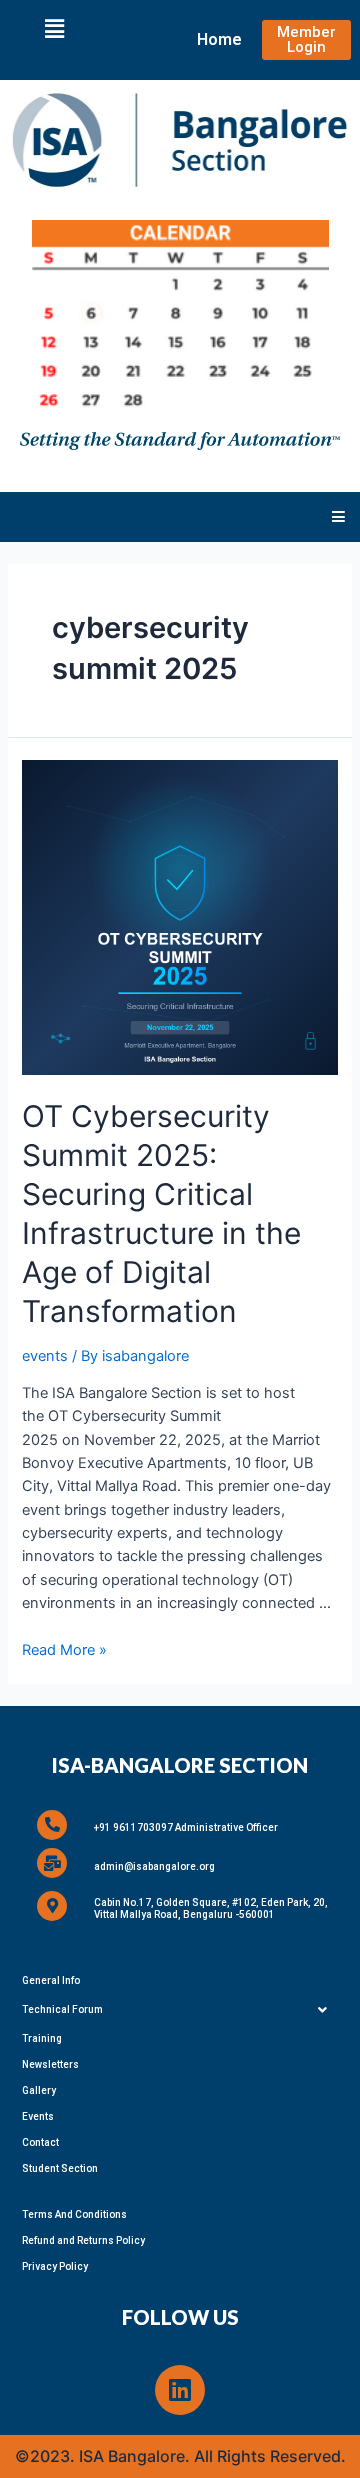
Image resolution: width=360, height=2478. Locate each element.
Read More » (64, 1650)
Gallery (39, 2090)
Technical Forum (62, 2009)
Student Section (60, 2168)
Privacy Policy (55, 2266)
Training (42, 2038)
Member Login (306, 39)
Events (38, 2116)
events (45, 1356)
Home (219, 39)
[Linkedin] (180, 2390)
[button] (54, 28)
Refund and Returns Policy (83, 2240)
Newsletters (50, 2064)
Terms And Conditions (74, 2214)
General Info (51, 1980)
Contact (40, 2142)
